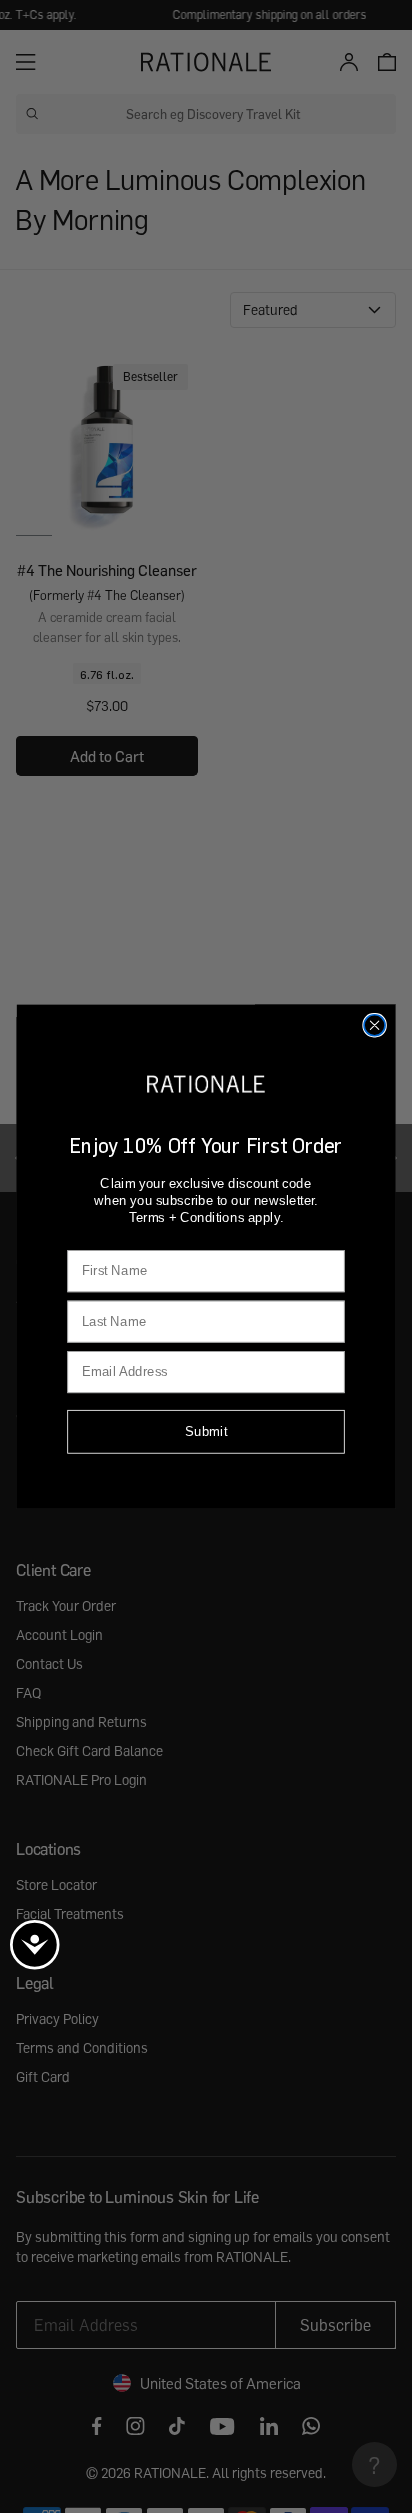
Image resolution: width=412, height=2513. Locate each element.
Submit (206, 1431)
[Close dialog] (374, 1025)
